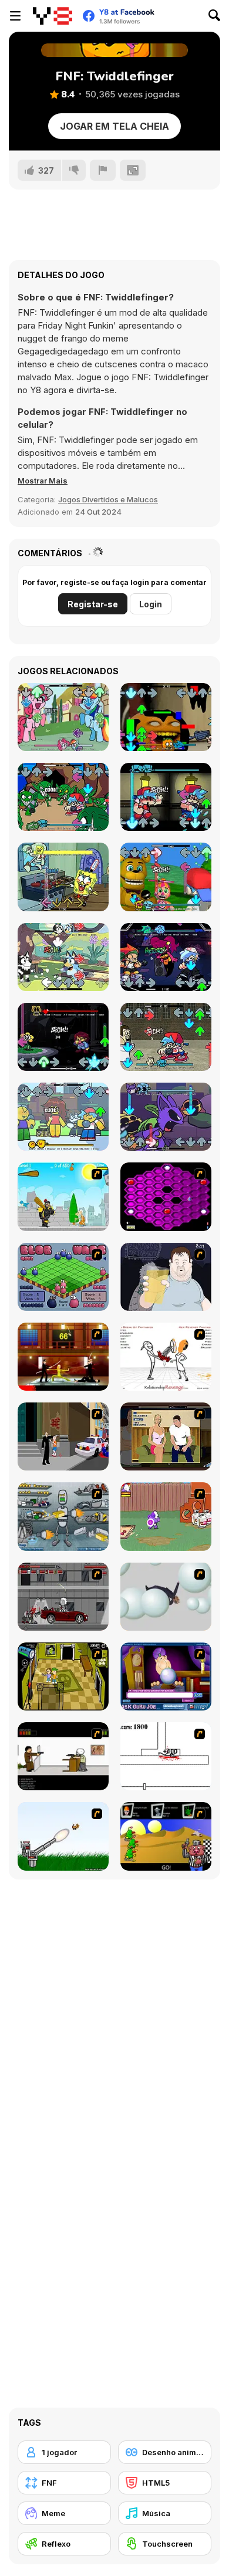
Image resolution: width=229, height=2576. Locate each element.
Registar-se (93, 604)
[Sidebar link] (15, 16)
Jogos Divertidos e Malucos (108, 499)
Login (151, 604)
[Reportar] (103, 170)
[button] (43, 481)
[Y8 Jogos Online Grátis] (53, 16)
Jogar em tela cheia (114, 126)
